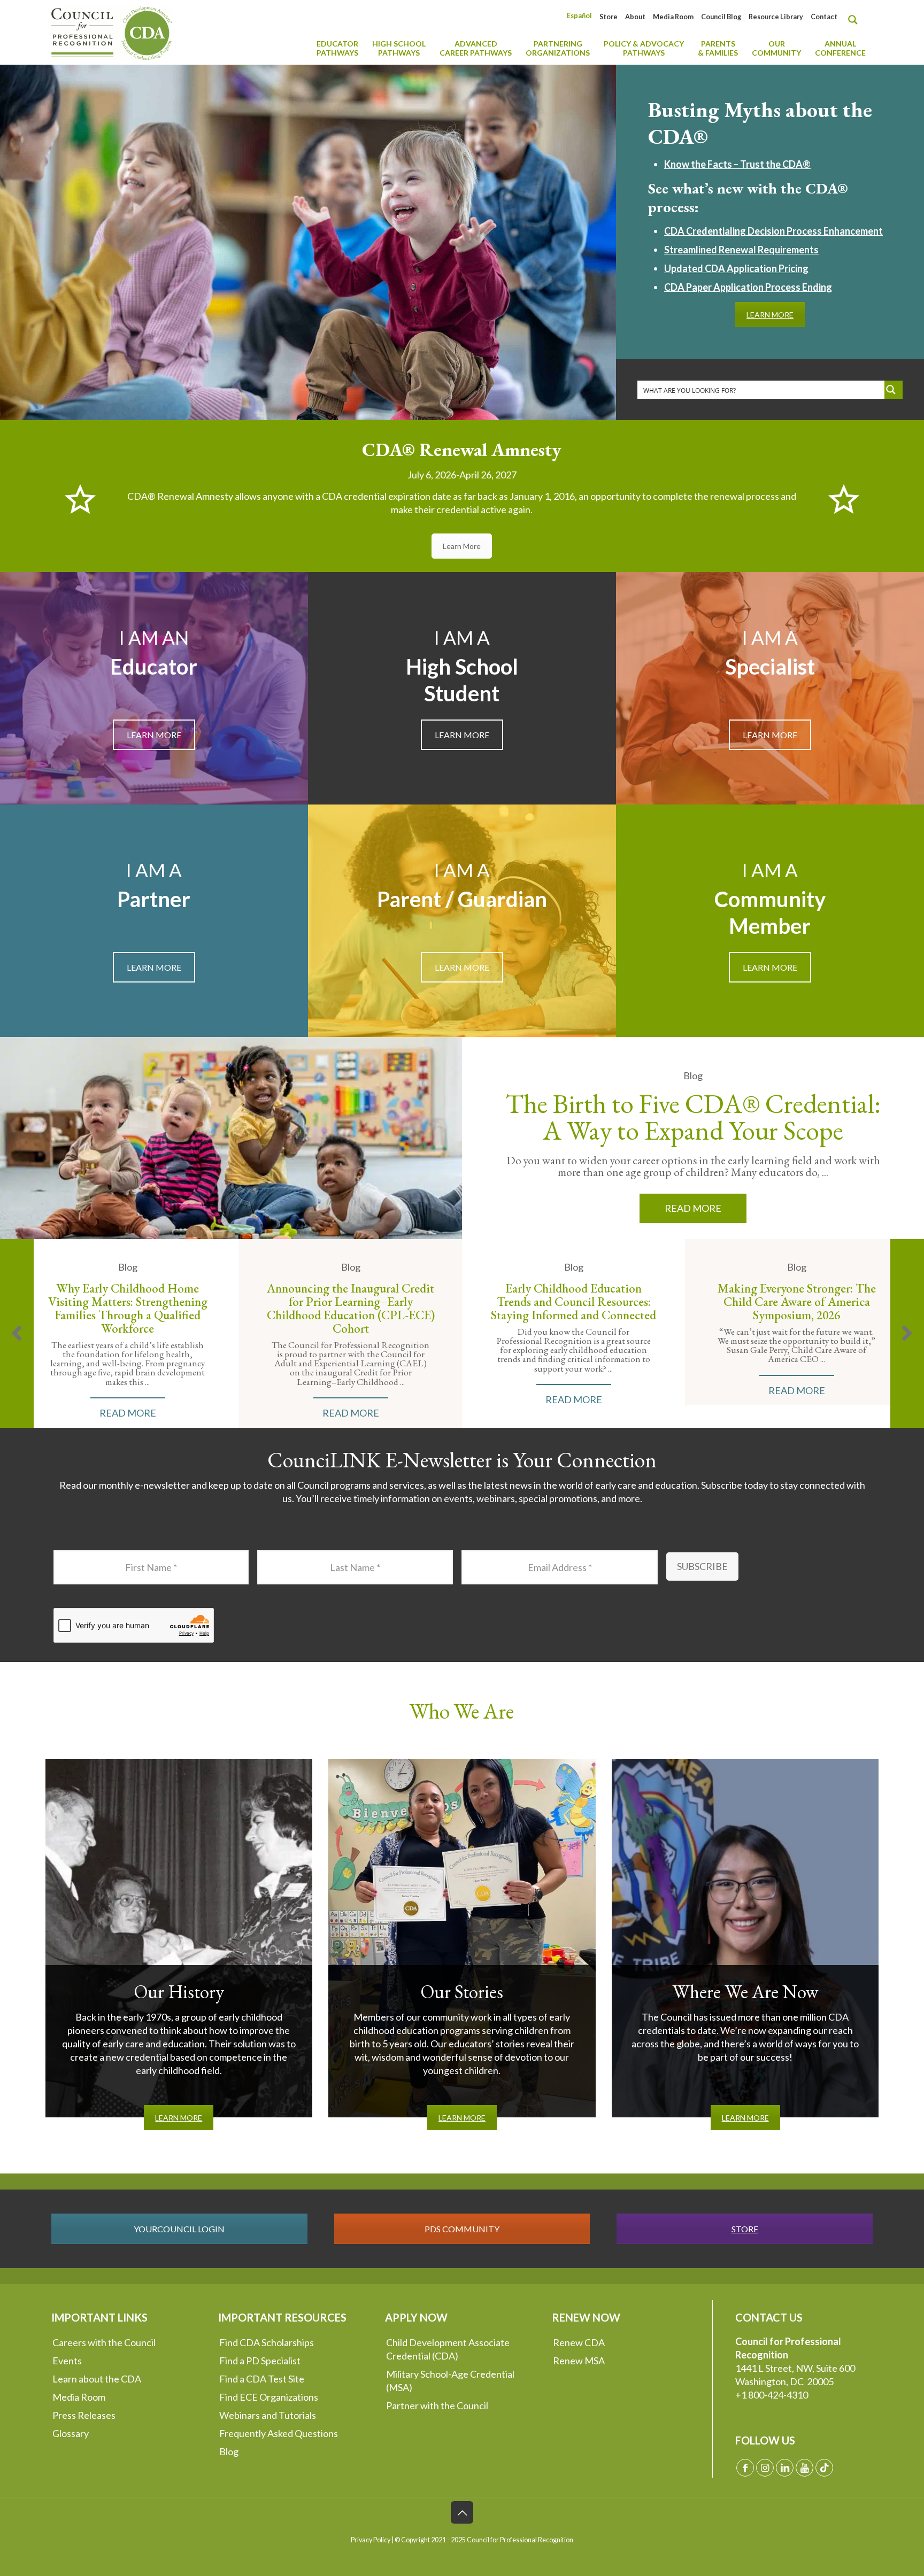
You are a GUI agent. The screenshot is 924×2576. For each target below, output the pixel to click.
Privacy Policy (371, 2540)
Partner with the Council (437, 2405)
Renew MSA (579, 2361)
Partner (154, 899)
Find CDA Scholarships (267, 2342)
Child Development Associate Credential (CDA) (448, 2349)
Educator (154, 667)
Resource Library (776, 17)
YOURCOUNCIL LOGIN (179, 2229)
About (635, 17)
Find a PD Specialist (260, 2361)
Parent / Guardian (462, 899)
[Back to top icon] (462, 2512)
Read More (693, 1208)
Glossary (71, 2433)
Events (67, 2361)
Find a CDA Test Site (262, 2379)
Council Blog (721, 17)
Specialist (770, 667)
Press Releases (84, 2415)
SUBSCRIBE (702, 1566)
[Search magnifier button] (856, 20)
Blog (229, 2451)
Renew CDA (579, 2342)
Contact (824, 17)
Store (609, 17)
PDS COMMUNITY (462, 2229)
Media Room (673, 17)
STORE (745, 2229)
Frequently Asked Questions (279, 2433)
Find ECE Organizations (269, 2397)
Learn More (462, 546)
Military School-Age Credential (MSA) (450, 2381)
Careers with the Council (104, 2342)
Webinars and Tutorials (268, 2415)
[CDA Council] (112, 32)
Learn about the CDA (97, 2379)
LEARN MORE (770, 315)
